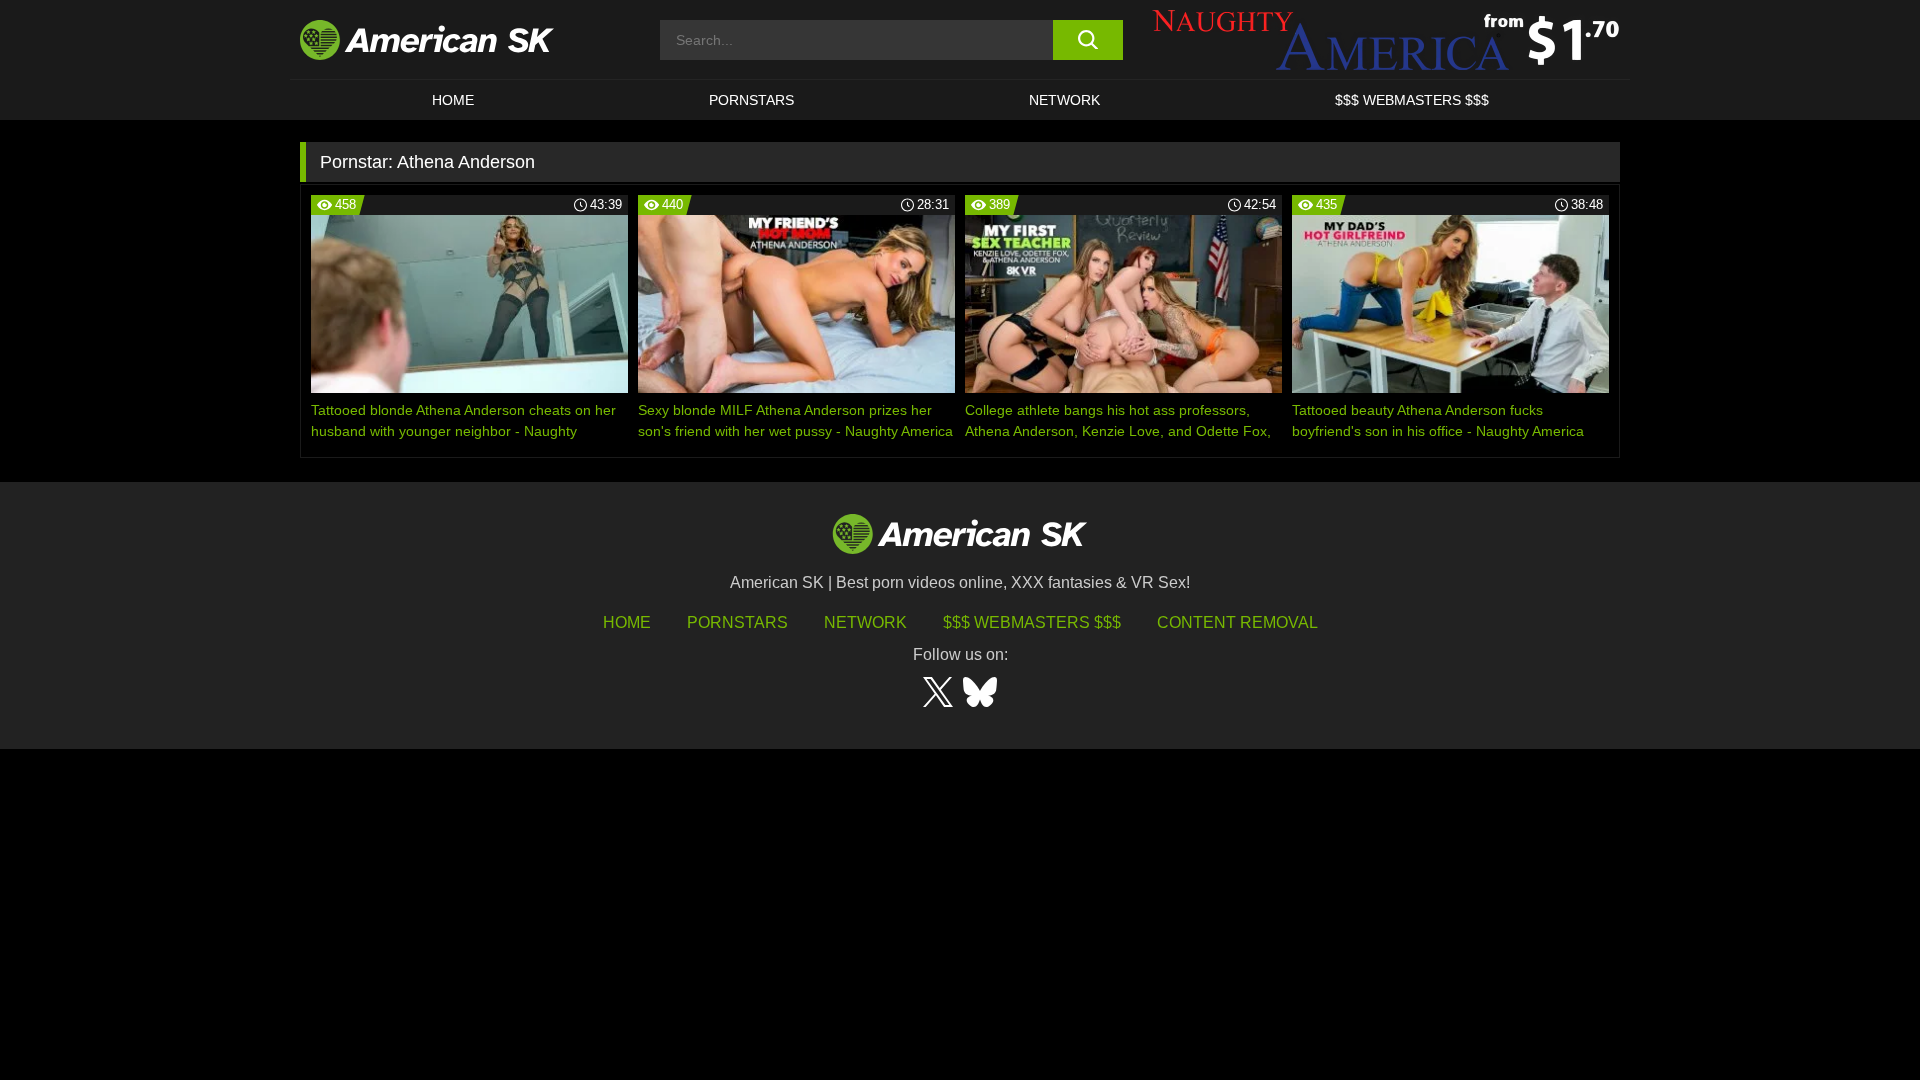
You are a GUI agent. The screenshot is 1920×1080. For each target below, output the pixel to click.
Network (1064, 100)
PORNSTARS (751, 100)
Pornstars (737, 622)
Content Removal (1237, 622)
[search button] (1087, 40)
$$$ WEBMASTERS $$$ (1412, 100)
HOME (453, 100)
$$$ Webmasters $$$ (1032, 622)
